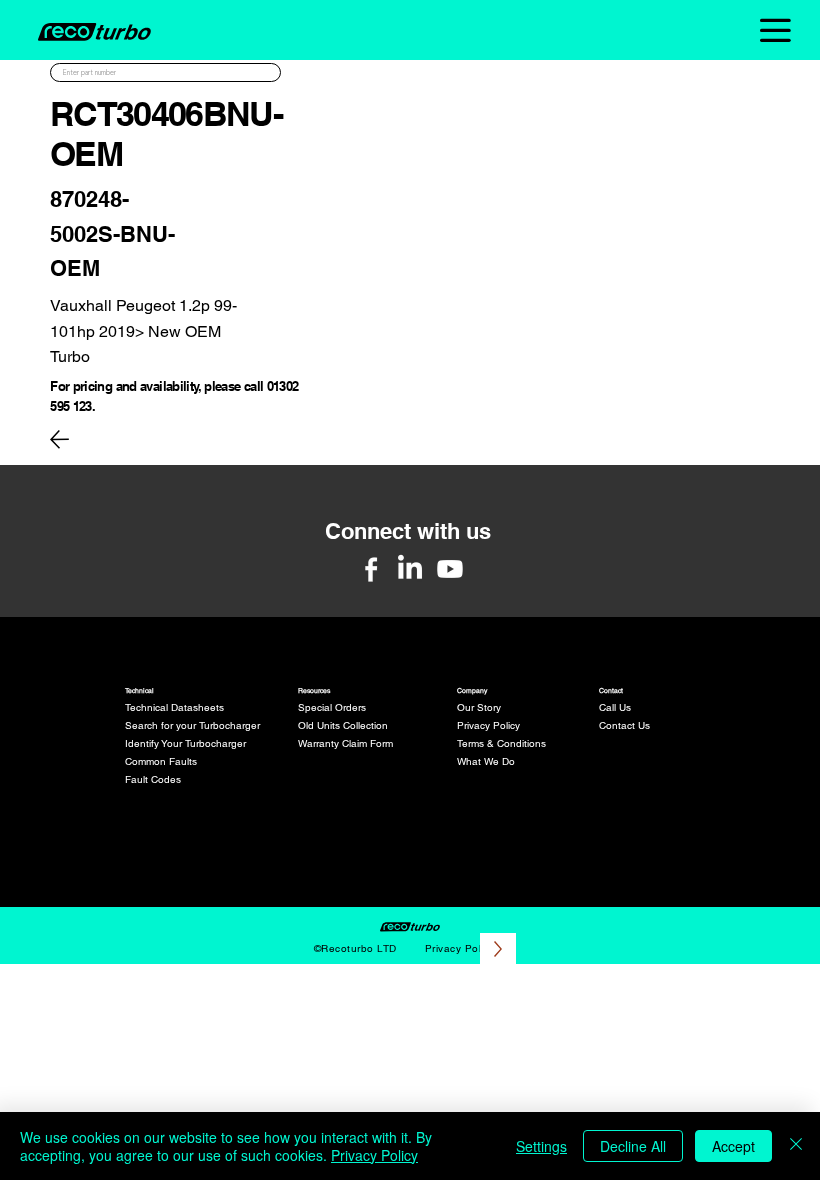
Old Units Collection (343, 725)
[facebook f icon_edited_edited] (371, 569)
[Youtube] (450, 569)
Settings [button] (541, 1146)
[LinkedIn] (410, 569)
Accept (733, 1146)
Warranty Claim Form (345, 743)
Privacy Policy (488, 725)
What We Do (486, 761)
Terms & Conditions (501, 743)
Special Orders (332, 707)
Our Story (479, 707)
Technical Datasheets (174, 707)
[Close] (796, 1146)
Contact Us (624, 725)
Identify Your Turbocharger (185, 743)
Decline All (633, 1146)
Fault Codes (153, 779)
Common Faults (161, 761)
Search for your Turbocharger (192, 725)
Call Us (615, 707)
